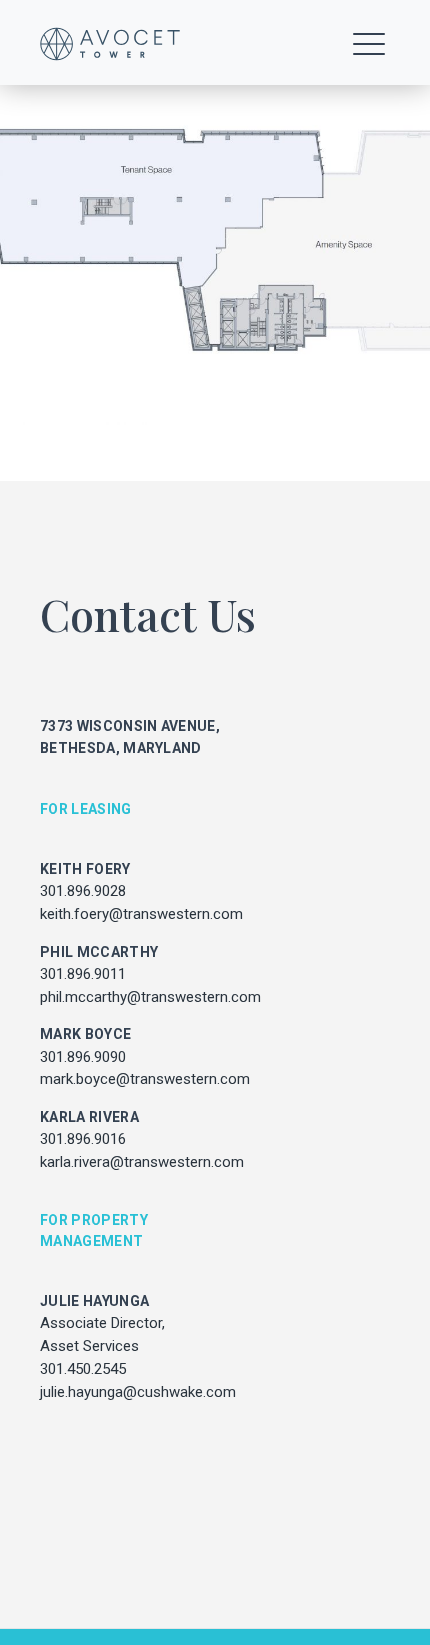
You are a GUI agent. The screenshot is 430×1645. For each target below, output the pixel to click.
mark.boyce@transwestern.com (145, 1079)
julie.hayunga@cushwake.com (138, 1392)
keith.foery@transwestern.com (141, 914)
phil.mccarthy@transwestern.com (150, 997)
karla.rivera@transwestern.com (142, 1162)
